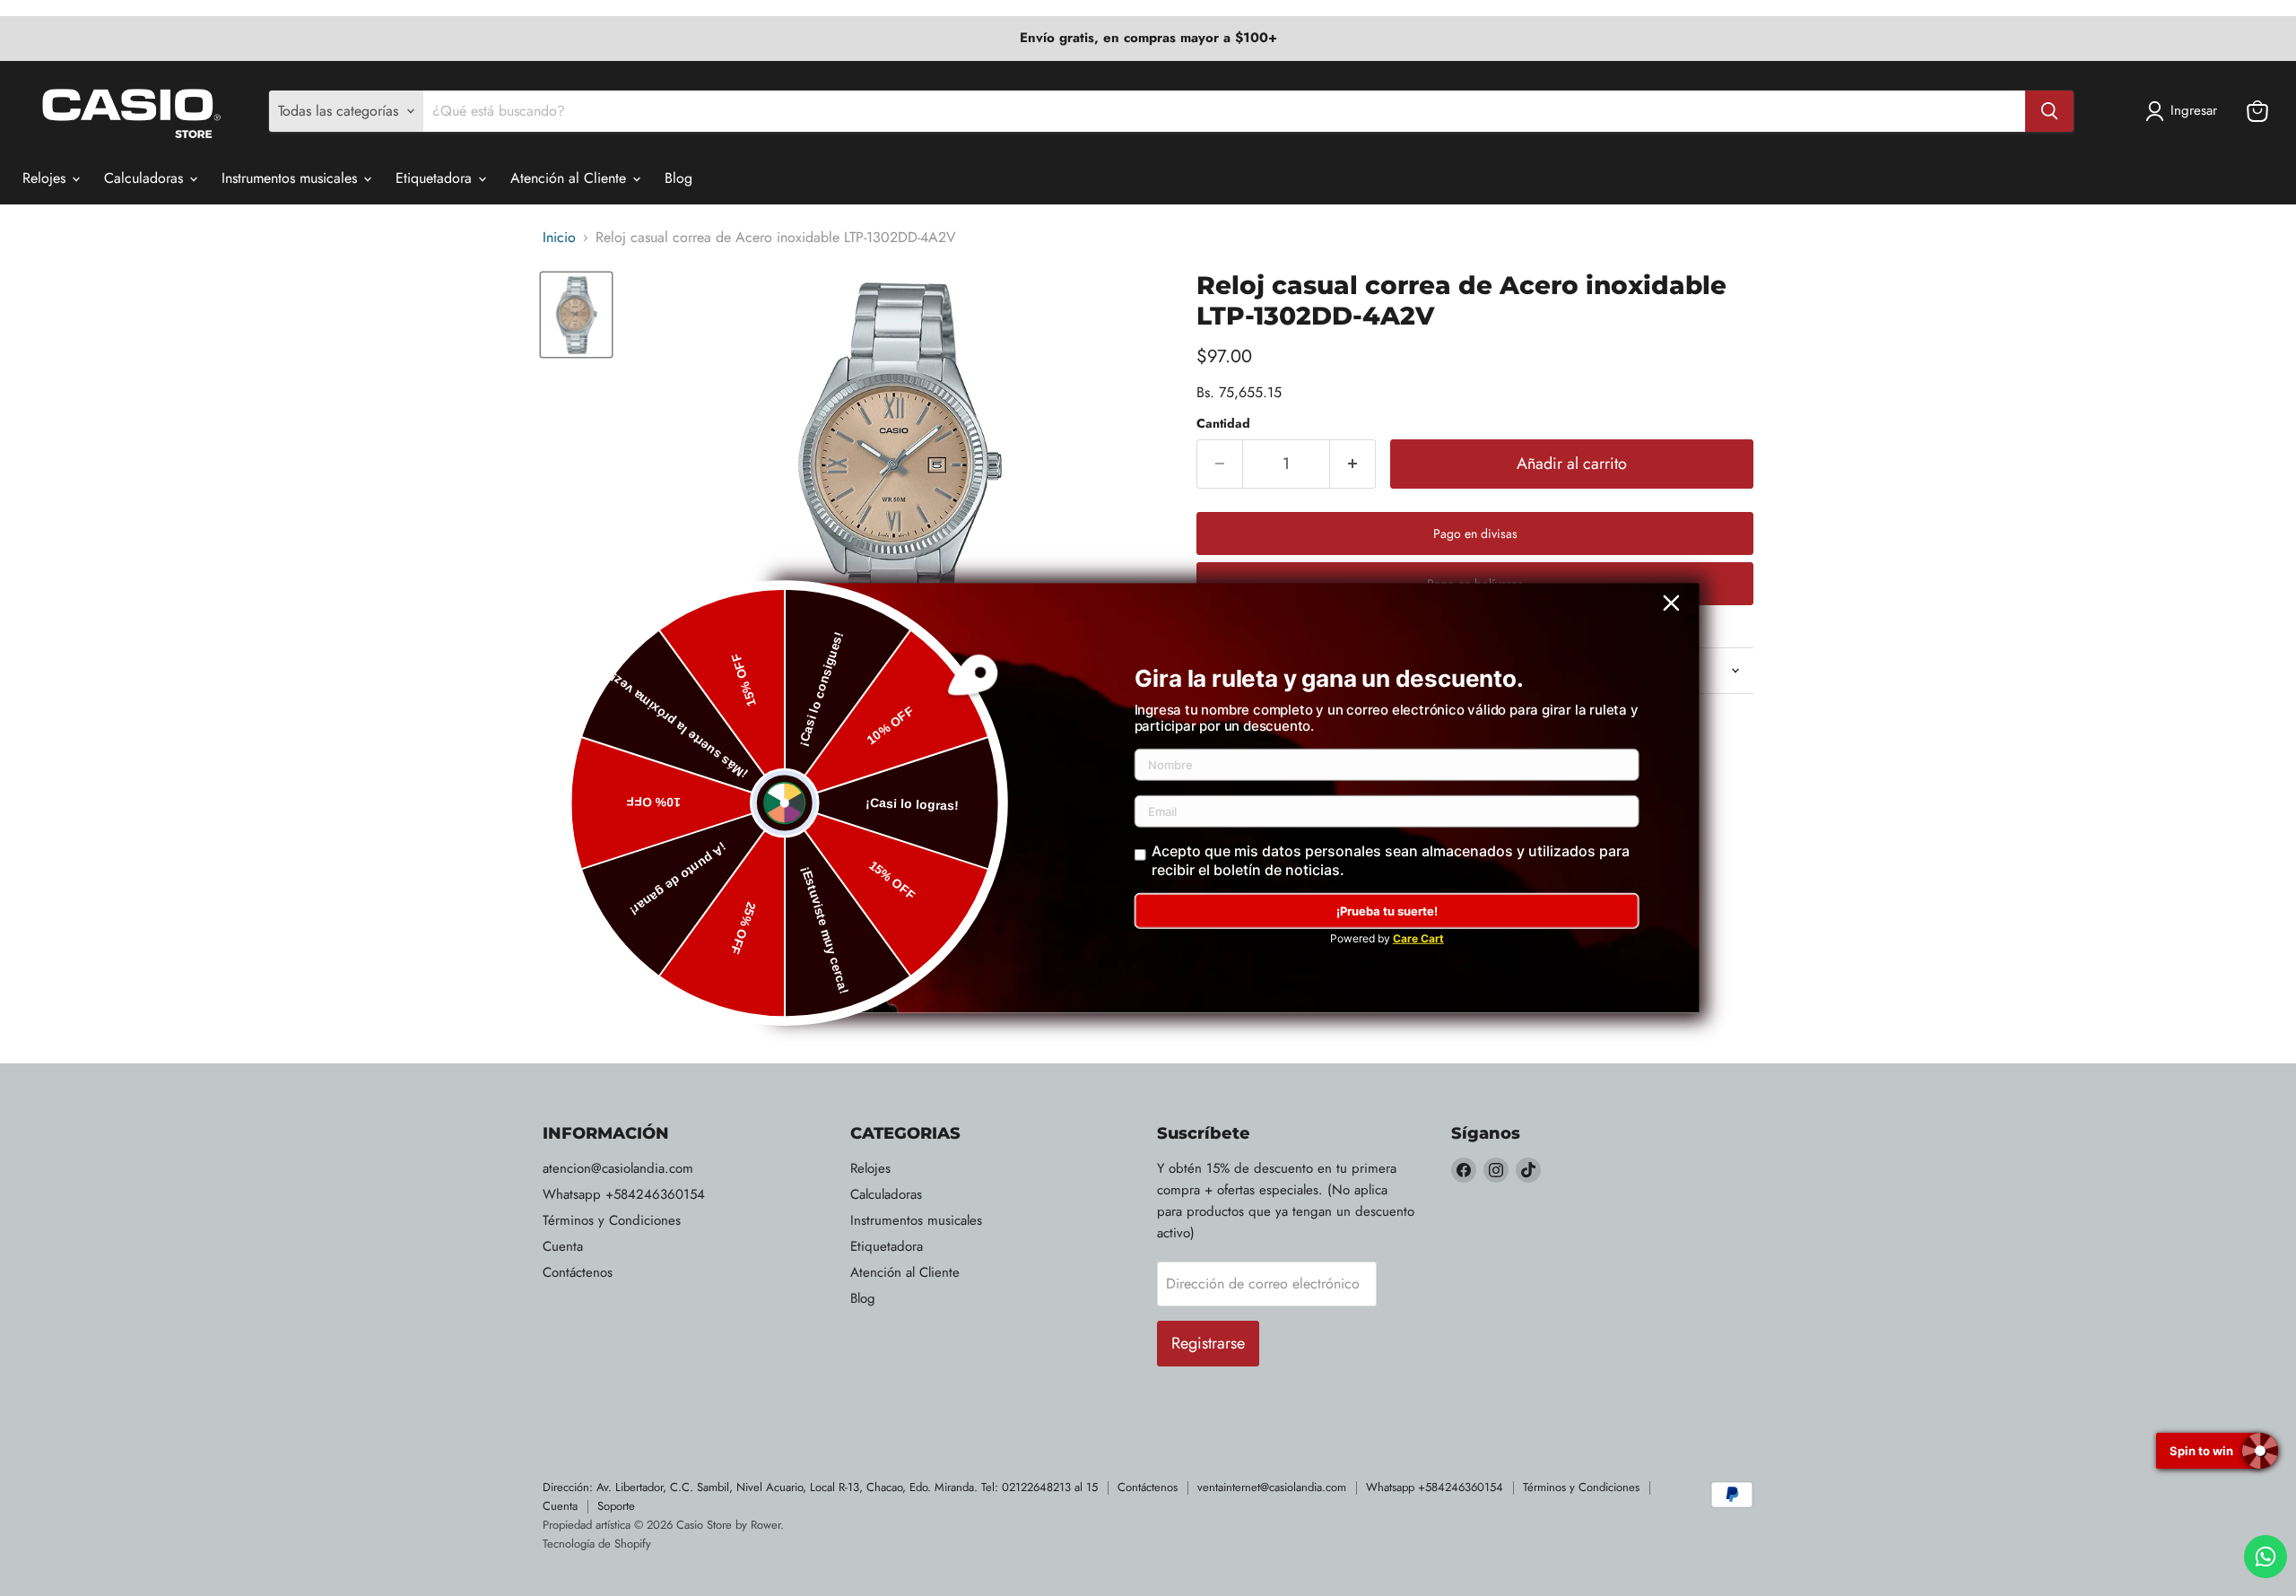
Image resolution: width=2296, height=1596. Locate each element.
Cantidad (1223, 423)
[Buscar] (2049, 111)
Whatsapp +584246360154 (624, 1194)
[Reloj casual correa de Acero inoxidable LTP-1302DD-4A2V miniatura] (576, 314)
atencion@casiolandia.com (618, 1168)
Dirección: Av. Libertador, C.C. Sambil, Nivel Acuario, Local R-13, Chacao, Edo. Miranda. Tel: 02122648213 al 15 (820, 1487)
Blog (678, 178)
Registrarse (1208, 1343)
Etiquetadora (436, 178)
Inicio (559, 238)
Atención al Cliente (570, 178)
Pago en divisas (1475, 533)
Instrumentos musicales (291, 178)
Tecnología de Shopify (597, 1544)
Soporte (616, 1506)
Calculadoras (146, 178)
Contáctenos (578, 1272)
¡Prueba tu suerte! (1387, 911)
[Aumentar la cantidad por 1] (1353, 464)
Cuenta (563, 1246)
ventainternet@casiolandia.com (1272, 1487)
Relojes (46, 178)
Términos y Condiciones (612, 1220)
